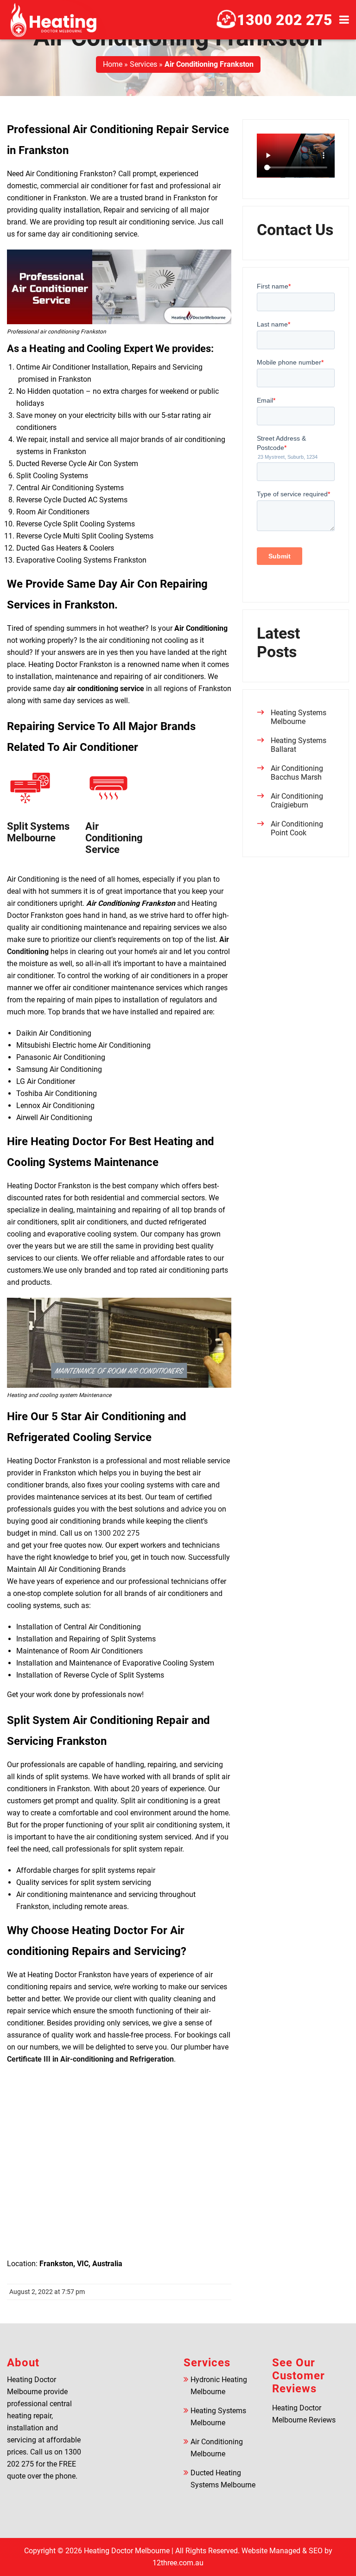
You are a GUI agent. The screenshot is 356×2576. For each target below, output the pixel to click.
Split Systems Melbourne (38, 832)
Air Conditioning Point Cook (297, 828)
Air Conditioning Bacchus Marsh (297, 773)
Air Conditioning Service (114, 838)
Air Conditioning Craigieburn (297, 801)
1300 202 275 (285, 20)
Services (143, 64)
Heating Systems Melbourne (299, 717)
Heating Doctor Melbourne (127, 2551)
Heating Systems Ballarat (299, 745)
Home (113, 64)
